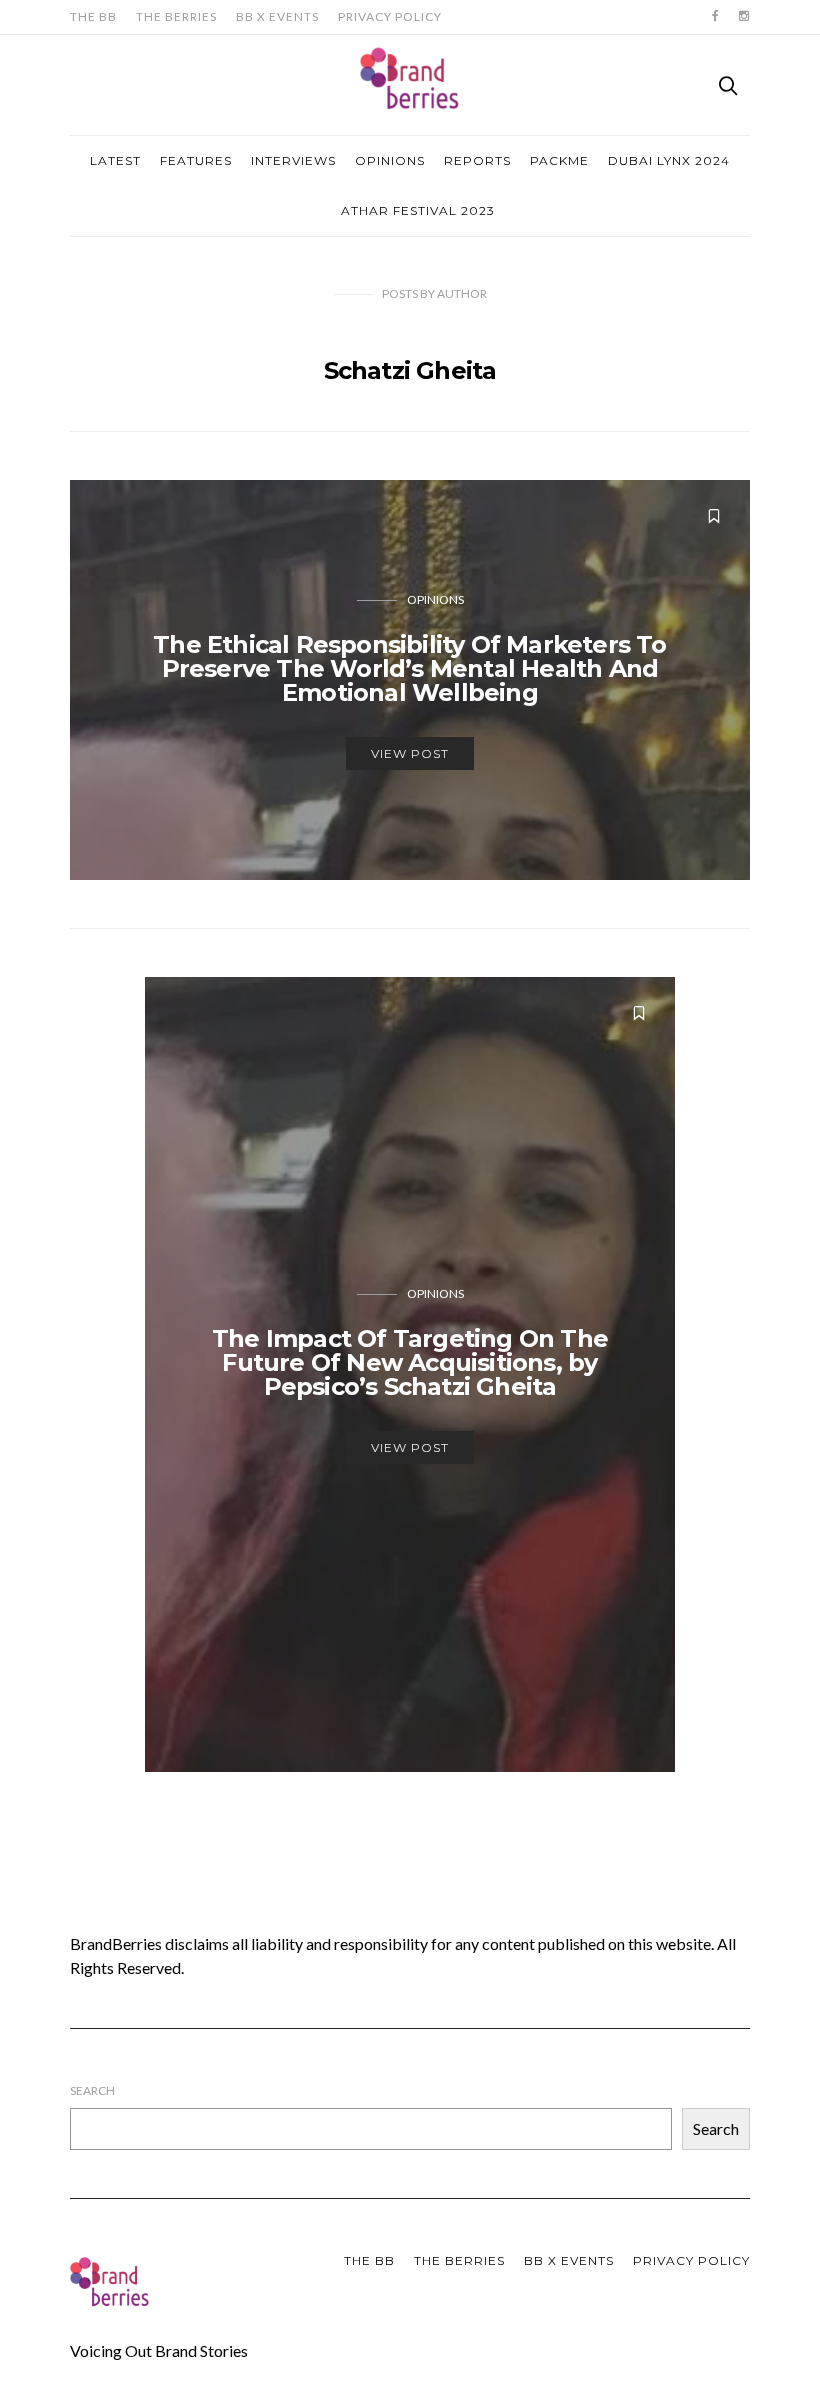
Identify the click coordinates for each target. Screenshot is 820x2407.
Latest (115, 160)
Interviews (293, 160)
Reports (477, 160)
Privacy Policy (390, 16)
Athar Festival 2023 (418, 210)
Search (92, 2090)
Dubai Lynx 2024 (669, 160)
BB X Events (277, 16)
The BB (93, 16)
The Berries (176, 16)
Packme (559, 160)
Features (196, 160)
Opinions (390, 160)
